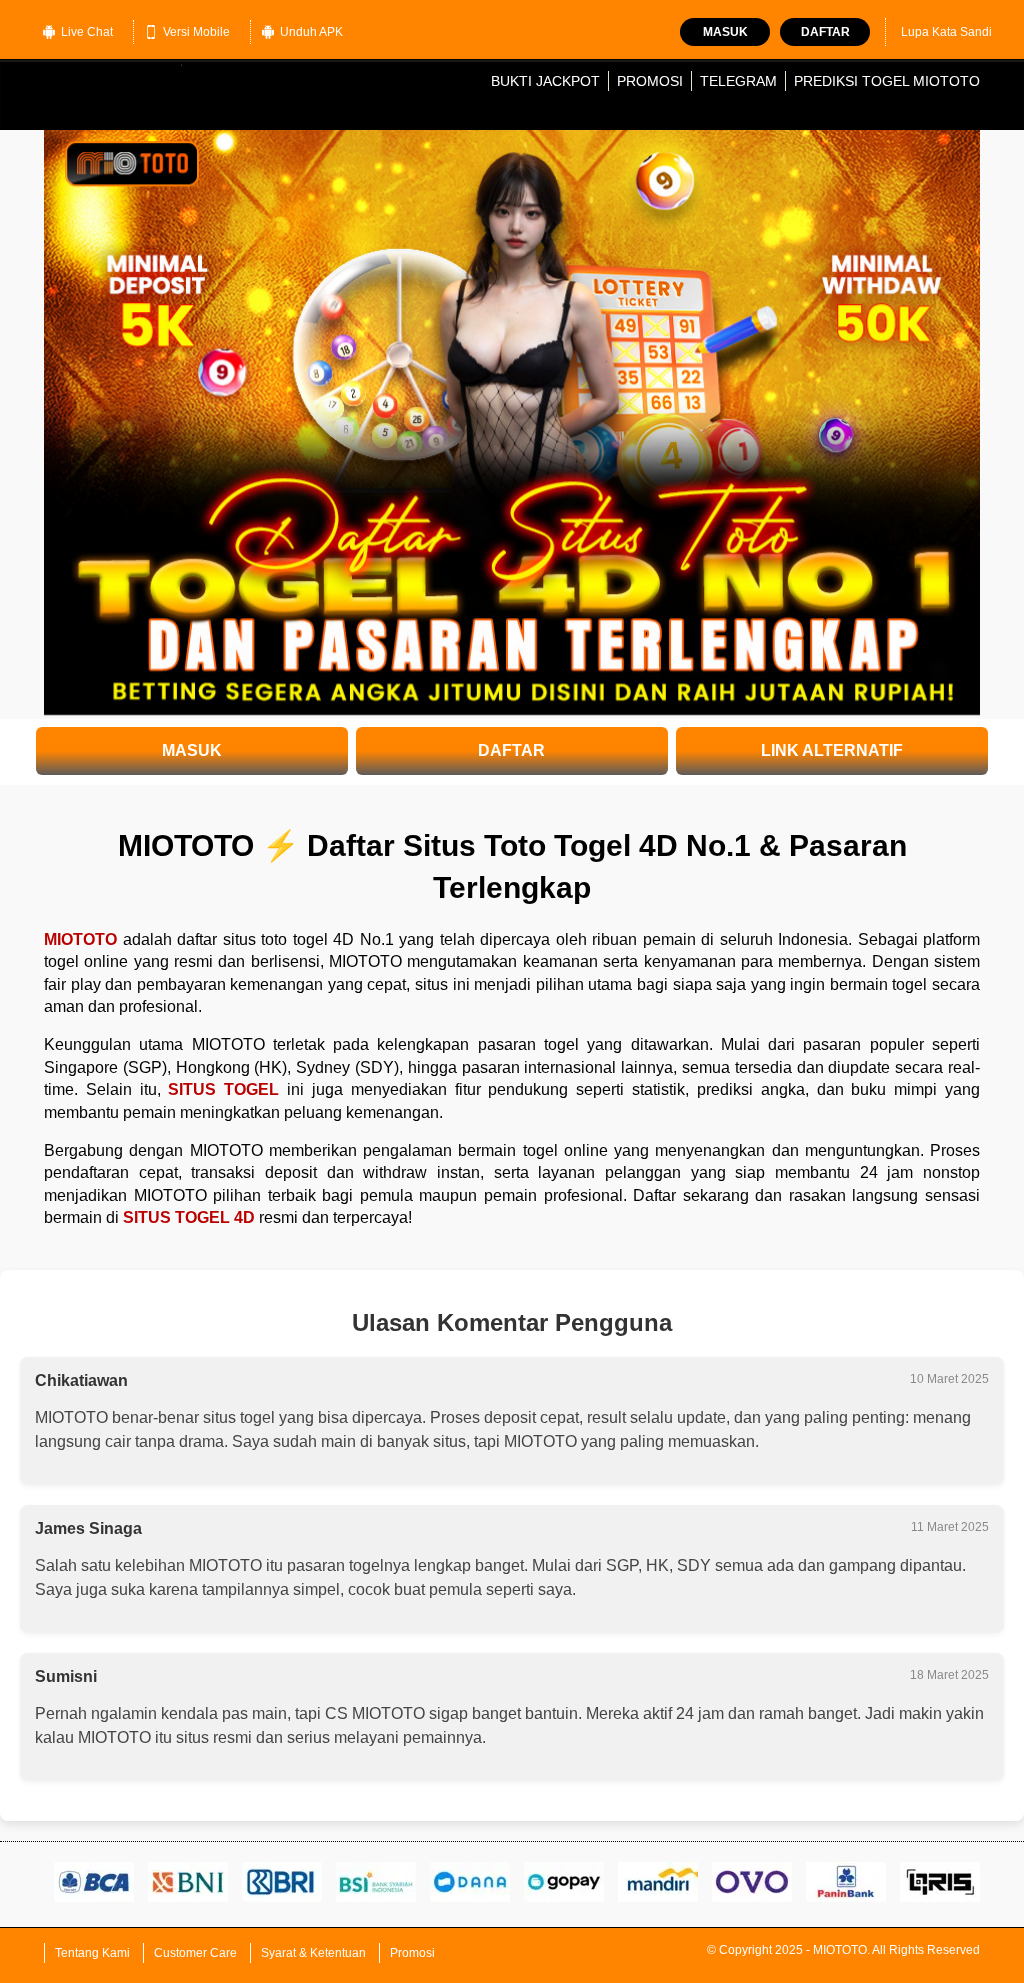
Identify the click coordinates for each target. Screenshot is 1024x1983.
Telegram (738, 81)
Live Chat (87, 32)
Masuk (725, 32)
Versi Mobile (196, 32)
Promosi (650, 81)
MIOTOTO (80, 939)
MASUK (192, 750)
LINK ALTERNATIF (832, 750)
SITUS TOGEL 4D (189, 1217)
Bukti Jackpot (545, 81)
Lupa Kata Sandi (946, 32)
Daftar (825, 32)
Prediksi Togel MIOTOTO (887, 81)
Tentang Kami (92, 1953)
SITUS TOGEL (223, 1089)
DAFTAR (511, 750)
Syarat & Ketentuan (313, 1953)
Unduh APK (311, 32)
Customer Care (195, 1953)
